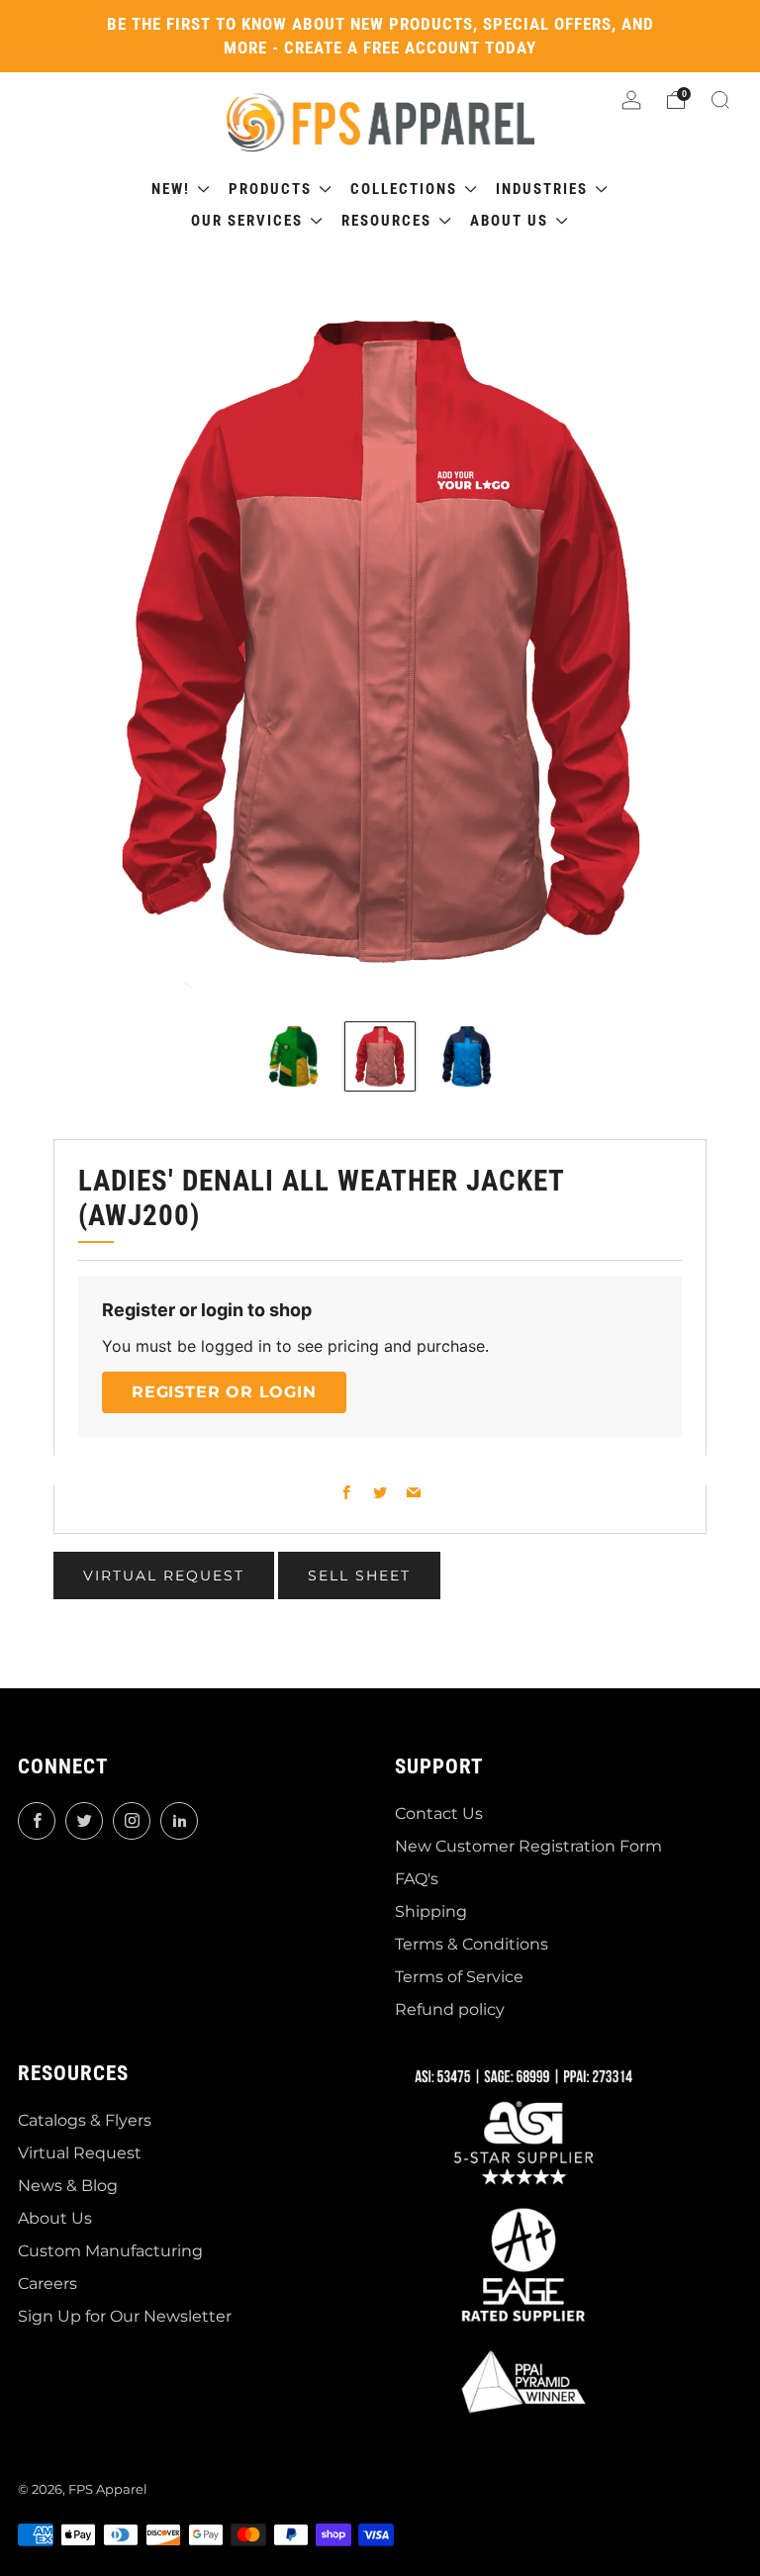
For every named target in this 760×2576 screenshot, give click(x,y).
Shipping (431, 1911)
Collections (406, 189)
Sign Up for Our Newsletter (125, 2316)
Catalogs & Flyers (85, 2120)
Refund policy (450, 2009)
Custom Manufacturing (110, 2251)
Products (273, 189)
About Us (55, 2218)
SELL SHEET (359, 1575)
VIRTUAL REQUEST (164, 1575)
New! (173, 189)
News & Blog (68, 2186)
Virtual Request (80, 2153)
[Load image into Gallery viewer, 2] (380, 1056)
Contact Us (439, 1813)
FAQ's (417, 1879)
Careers (47, 2284)
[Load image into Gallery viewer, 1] (293, 1056)
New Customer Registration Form (528, 1846)
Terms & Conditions (472, 1944)
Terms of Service (459, 1977)
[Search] (720, 100)
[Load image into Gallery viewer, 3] (467, 1056)
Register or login (224, 1392)
